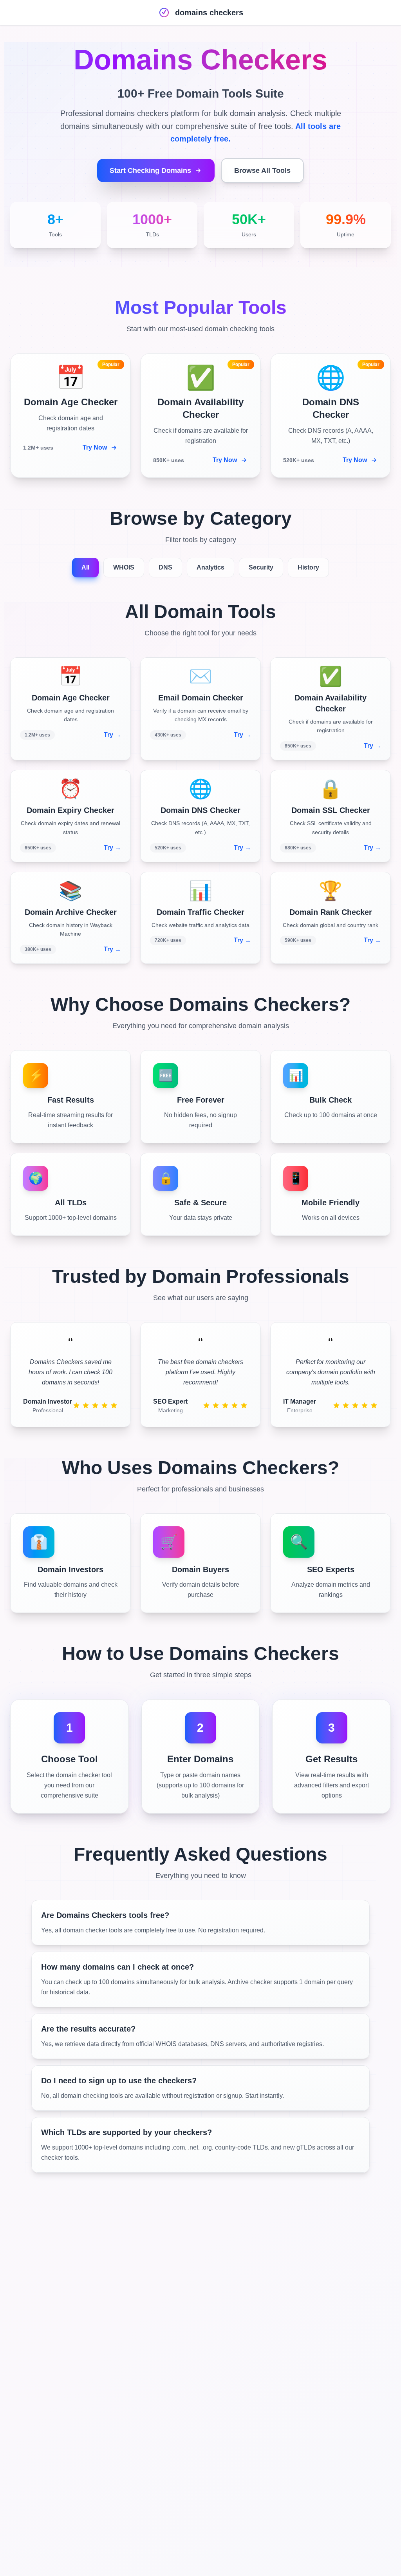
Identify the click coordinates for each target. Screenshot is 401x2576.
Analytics (210, 567)
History (308, 567)
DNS (165, 567)
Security (261, 567)
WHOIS (124, 567)
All (85, 567)
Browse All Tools (262, 171)
